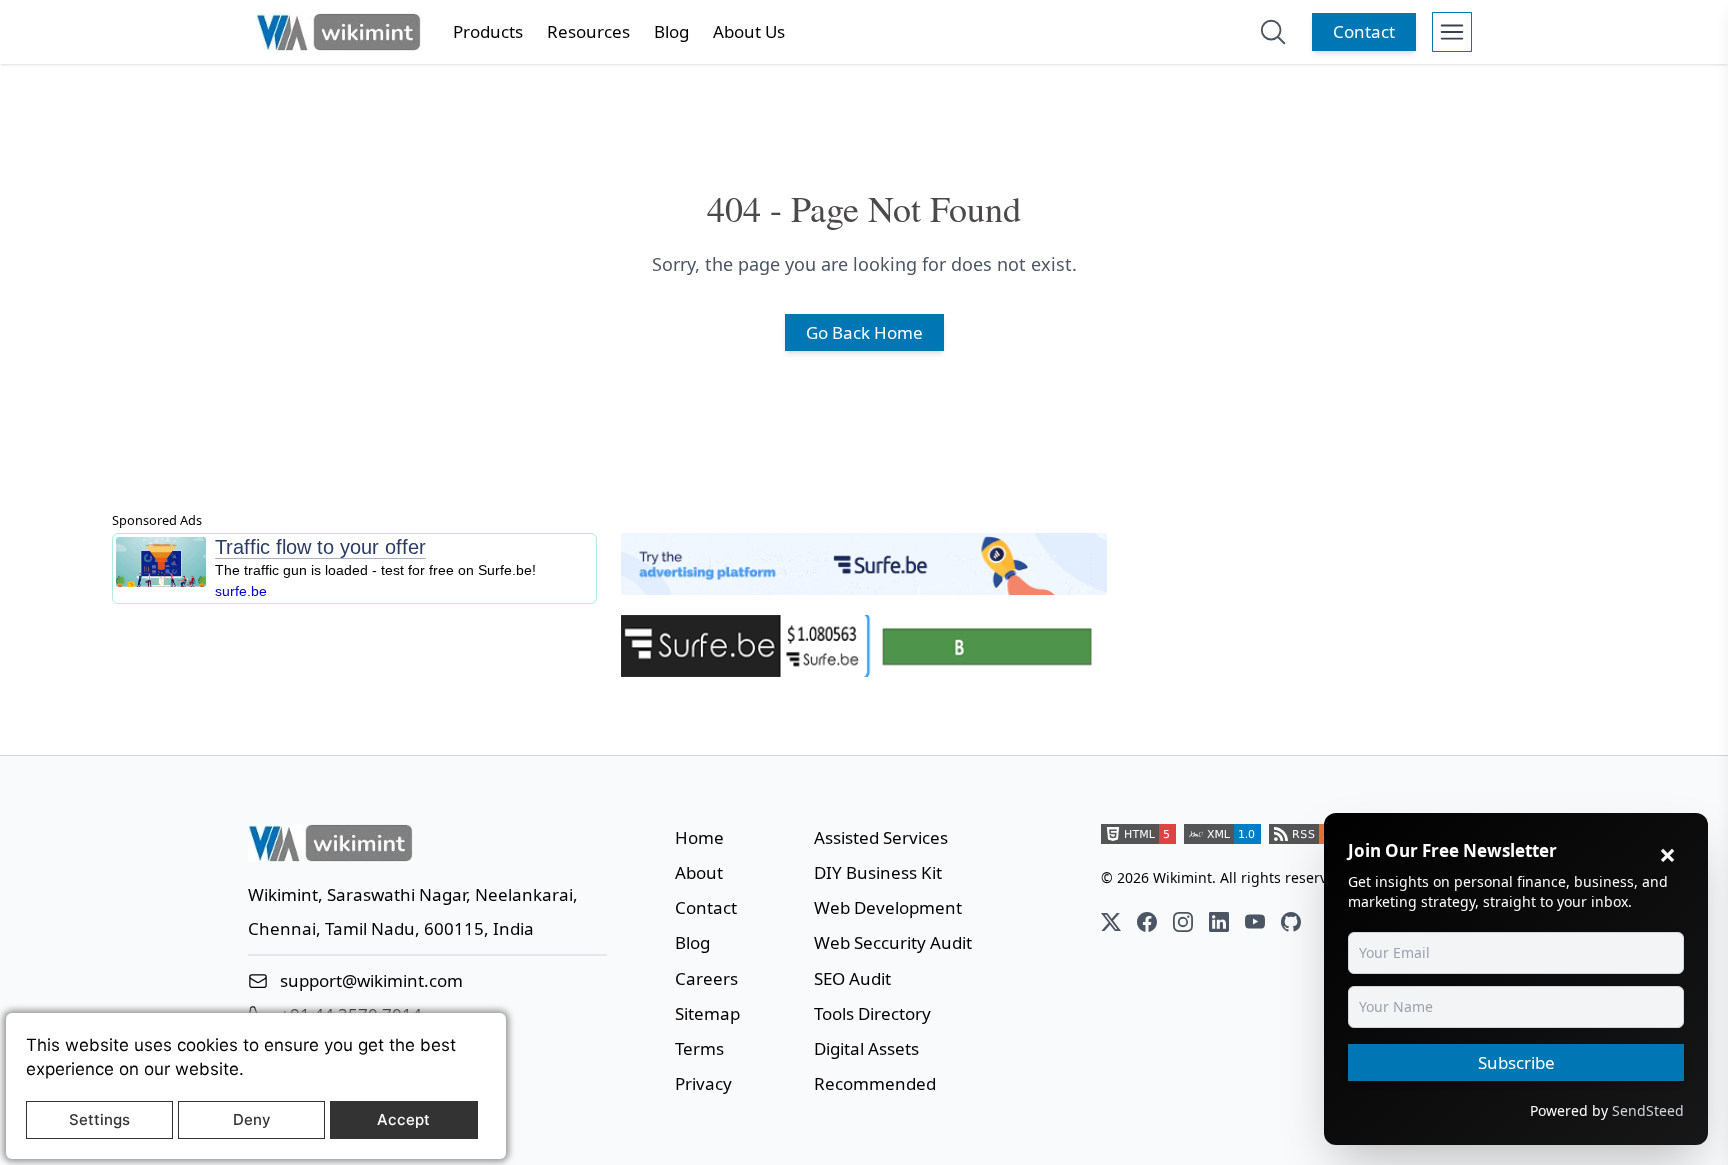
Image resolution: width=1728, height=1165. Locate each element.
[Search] (1273, 32)
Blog (671, 31)
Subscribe (1516, 1062)
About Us (749, 31)
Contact (1364, 31)
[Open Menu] (1452, 32)
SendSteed (1648, 1110)
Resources (588, 31)
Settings (99, 1119)
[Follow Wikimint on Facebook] (1147, 922)
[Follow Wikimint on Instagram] (1183, 922)
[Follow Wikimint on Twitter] (1111, 922)
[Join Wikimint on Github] (1291, 922)
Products (488, 31)
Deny (252, 1119)
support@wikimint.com (371, 980)
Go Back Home (864, 332)
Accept (403, 1119)
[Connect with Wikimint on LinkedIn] (1219, 922)
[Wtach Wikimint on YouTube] (1255, 922)
